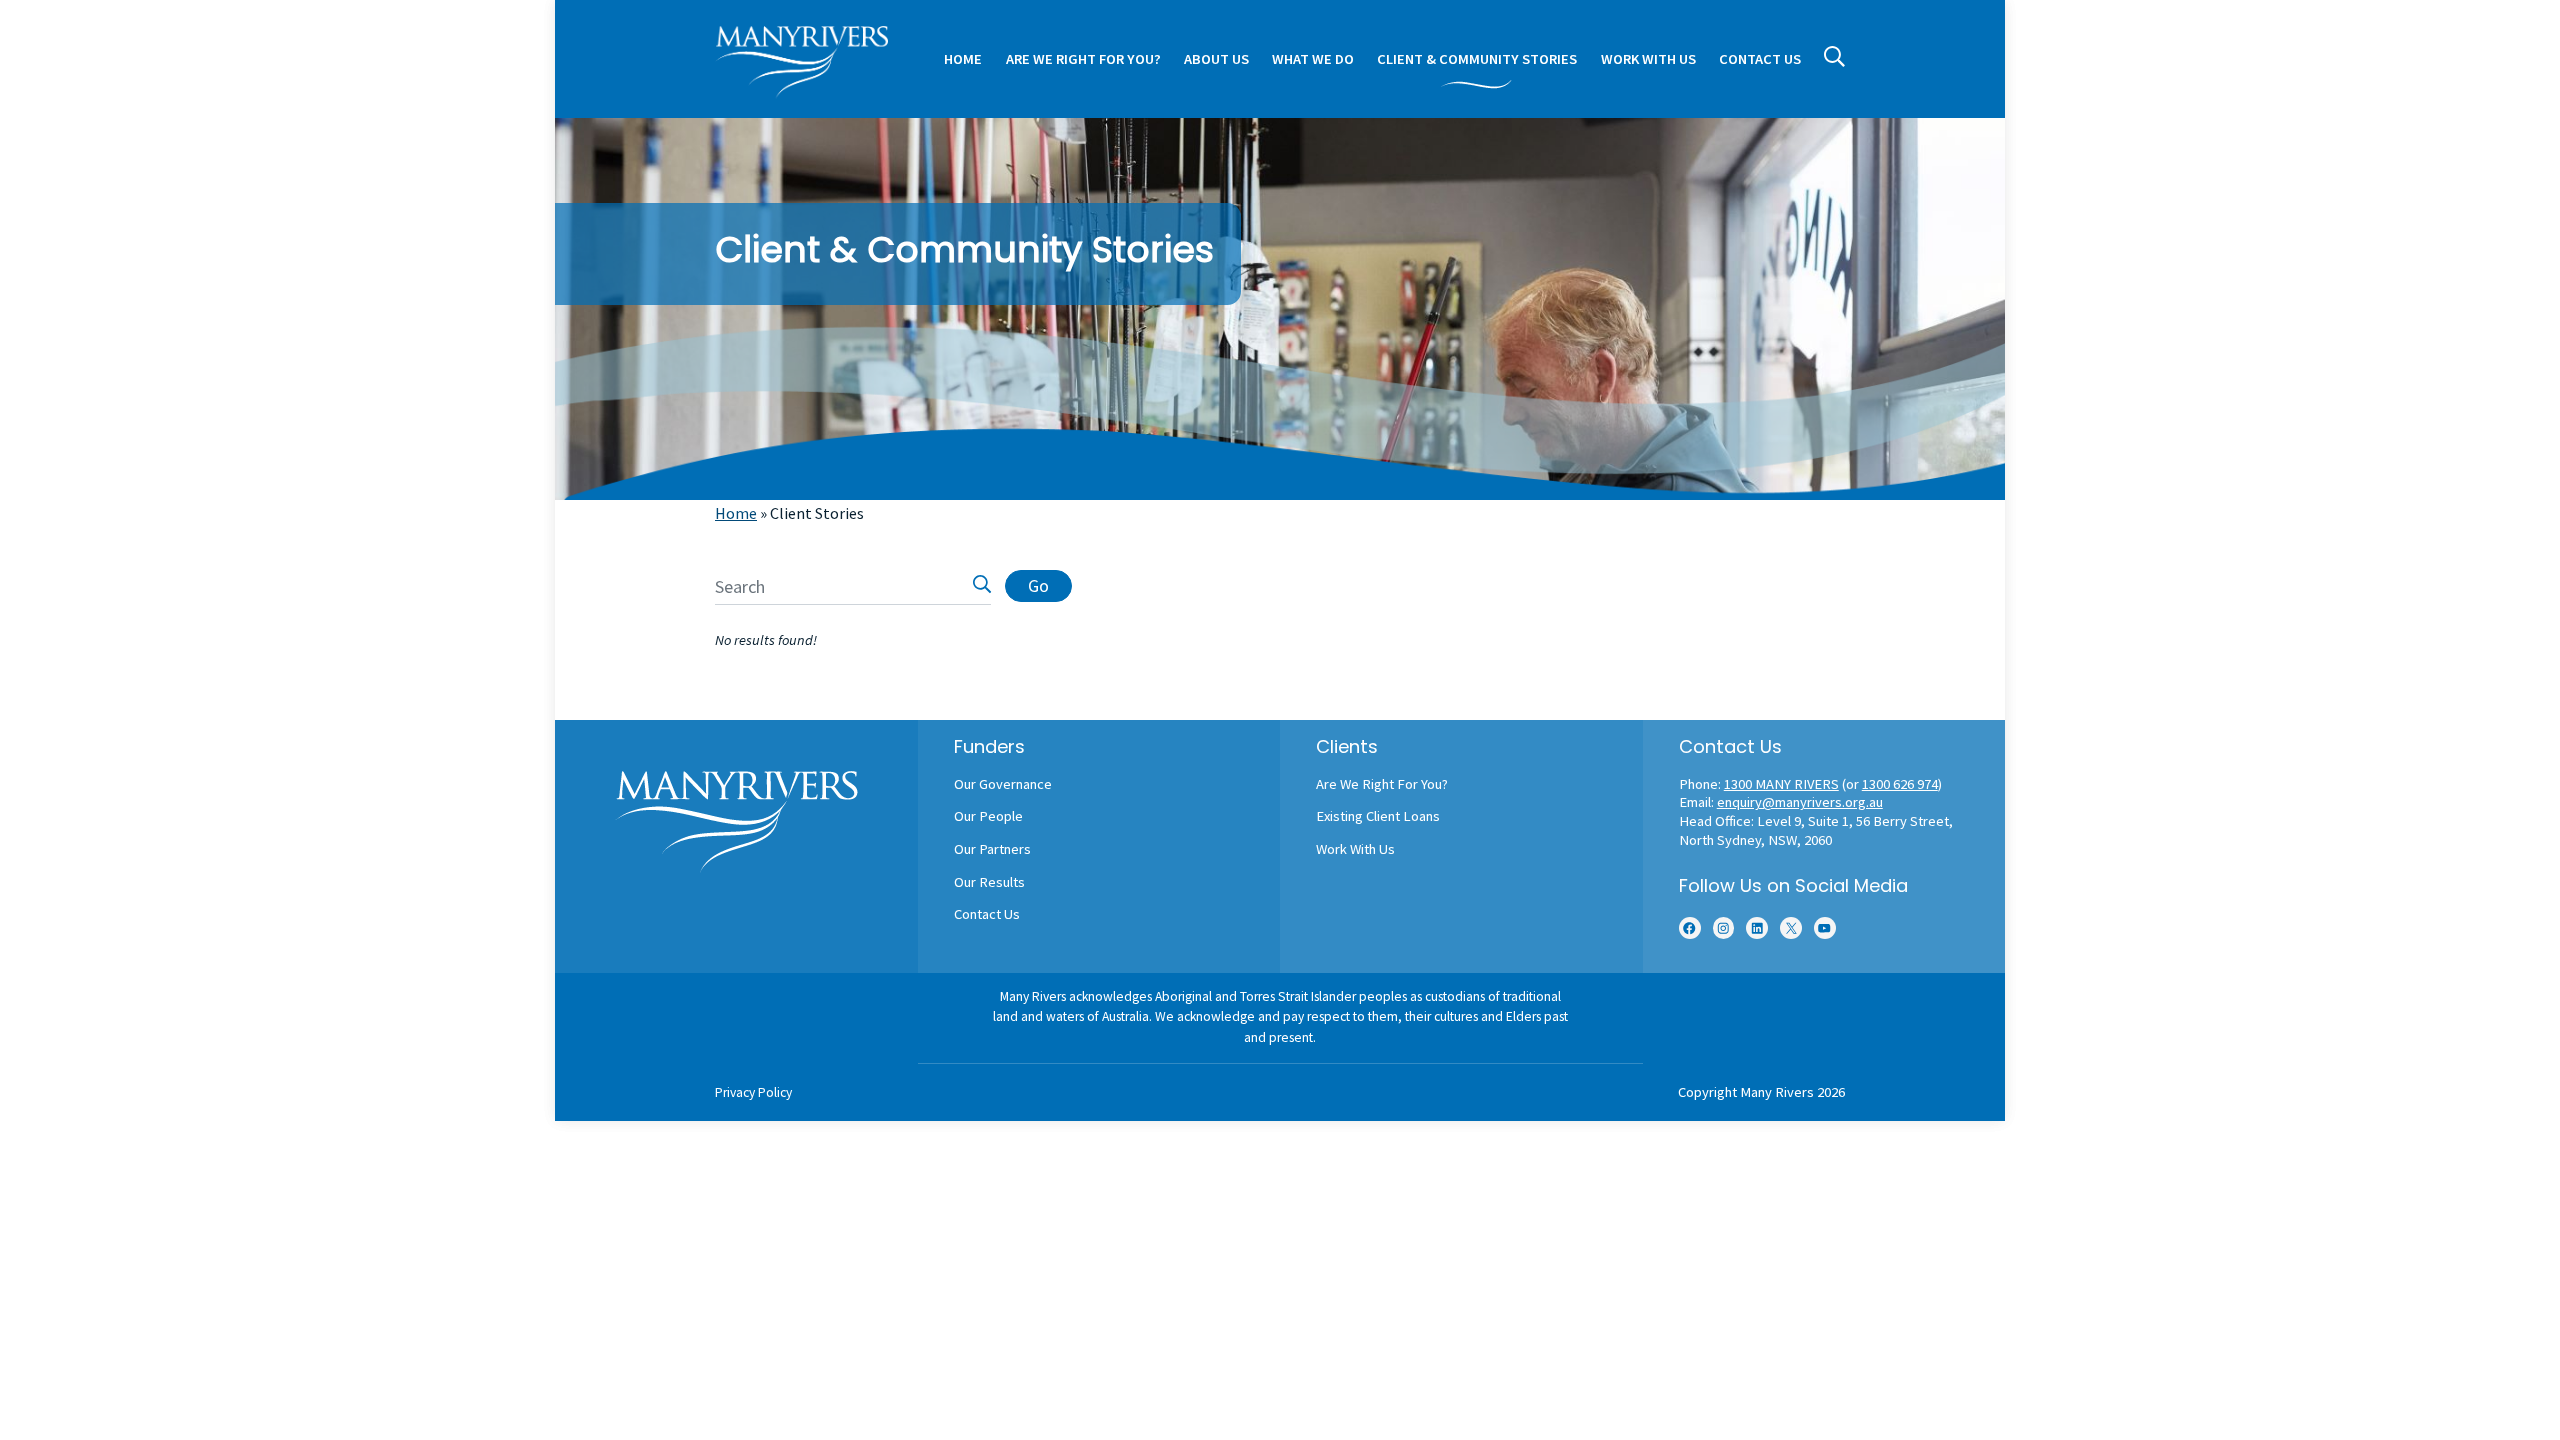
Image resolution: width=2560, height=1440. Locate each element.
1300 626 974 (1900, 784)
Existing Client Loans (1378, 816)
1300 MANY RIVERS (1781, 784)
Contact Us (987, 914)
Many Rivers (1777, 1092)
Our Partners (992, 849)
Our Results (989, 882)
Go (1038, 585)
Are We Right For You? (1382, 784)
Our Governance (1003, 784)
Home (736, 513)
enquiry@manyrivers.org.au (1800, 802)
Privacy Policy (753, 1092)
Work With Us (1355, 849)
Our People (988, 816)
